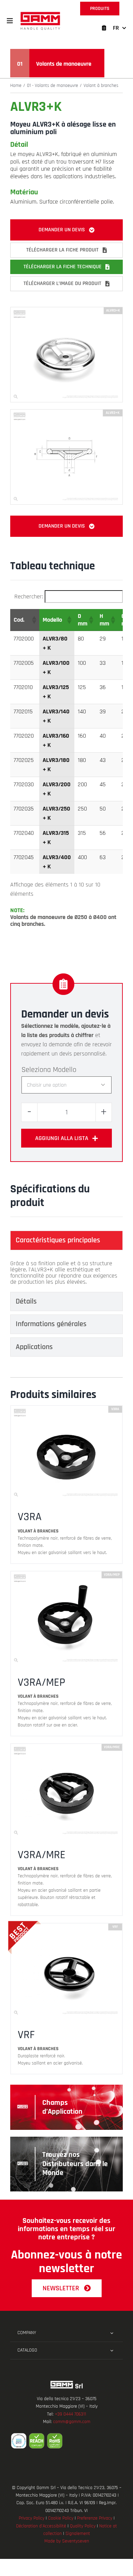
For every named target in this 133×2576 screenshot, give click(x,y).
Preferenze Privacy (95, 2518)
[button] (10, 21)
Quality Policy (83, 2526)
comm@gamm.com (72, 2422)
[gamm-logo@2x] (40, 14)
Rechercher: (29, 597)
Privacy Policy (32, 2518)
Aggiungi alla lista (62, 1138)
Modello (65, 1070)
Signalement (78, 2534)
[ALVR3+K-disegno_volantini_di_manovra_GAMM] (66, 412)
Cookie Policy (61, 2518)
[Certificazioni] (66, 2441)
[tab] (66, 1240)
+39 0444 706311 (70, 2414)
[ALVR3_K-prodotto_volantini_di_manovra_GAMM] (66, 310)
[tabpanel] (66, 1273)
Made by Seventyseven (67, 2541)
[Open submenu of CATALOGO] (112, 2351)
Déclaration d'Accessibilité (41, 2526)
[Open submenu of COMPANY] (112, 2333)
